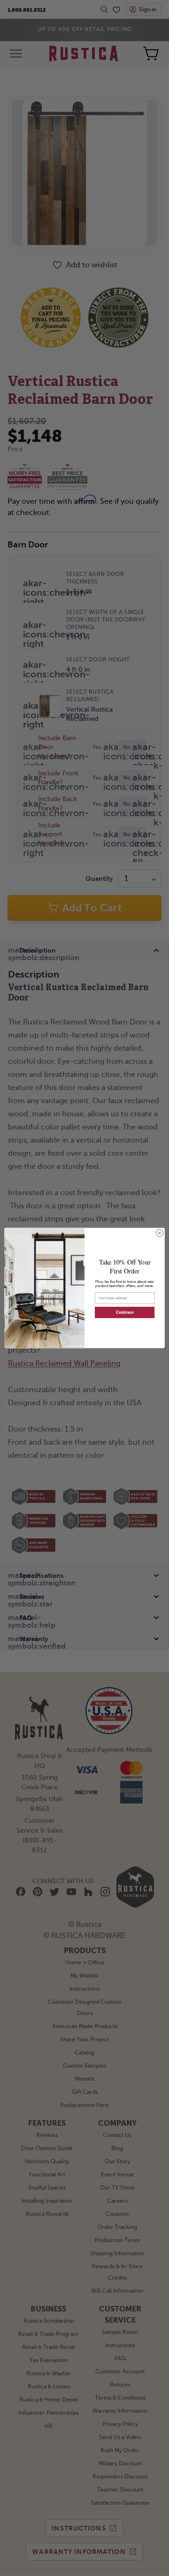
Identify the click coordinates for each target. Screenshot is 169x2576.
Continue (125, 1313)
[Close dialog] (159, 1233)
